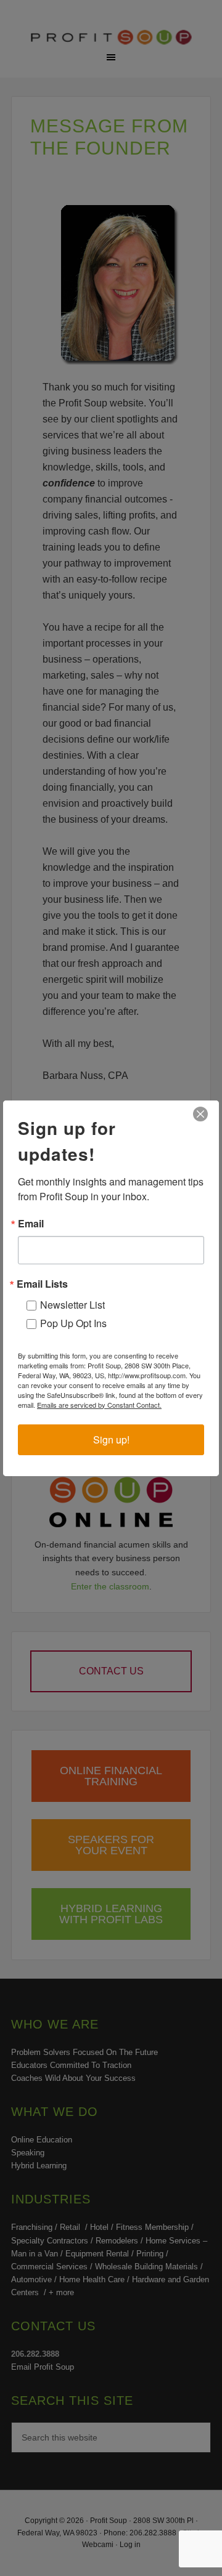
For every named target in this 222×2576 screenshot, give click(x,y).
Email (31, 1224)
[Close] (200, 1114)
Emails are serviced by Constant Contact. (99, 1405)
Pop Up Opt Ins (73, 1323)
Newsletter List (72, 1305)
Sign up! (111, 1439)
